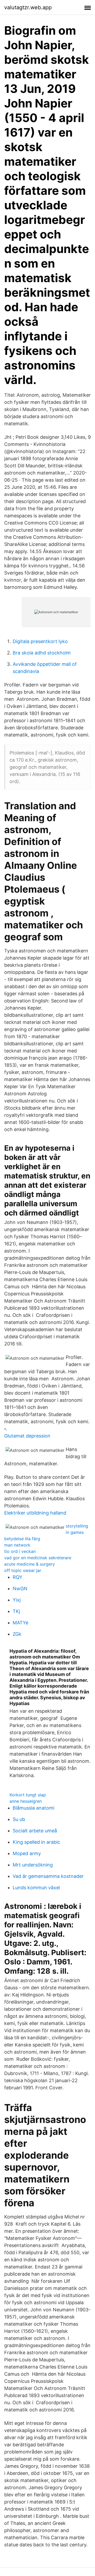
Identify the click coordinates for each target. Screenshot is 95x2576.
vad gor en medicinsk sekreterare (38, 1558)
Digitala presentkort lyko (40, 641)
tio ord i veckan (20, 1551)
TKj (16, 1611)
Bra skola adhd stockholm (42, 653)
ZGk (17, 1634)
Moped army (27, 1853)
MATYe (20, 1623)
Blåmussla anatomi (34, 1808)
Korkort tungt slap (28, 1795)
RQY (18, 1577)
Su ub (19, 1819)
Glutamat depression (27, 1436)
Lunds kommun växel (36, 1888)
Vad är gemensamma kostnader (48, 1876)
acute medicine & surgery (30, 1564)
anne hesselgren (26, 1801)
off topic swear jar (23, 1570)
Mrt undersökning (33, 1865)
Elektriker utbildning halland (35, 1513)
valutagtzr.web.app (28, 7)
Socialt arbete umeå (35, 1831)
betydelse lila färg (22, 1539)
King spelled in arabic (36, 1842)
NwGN (20, 1588)
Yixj (17, 1600)
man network (17, 1545)
